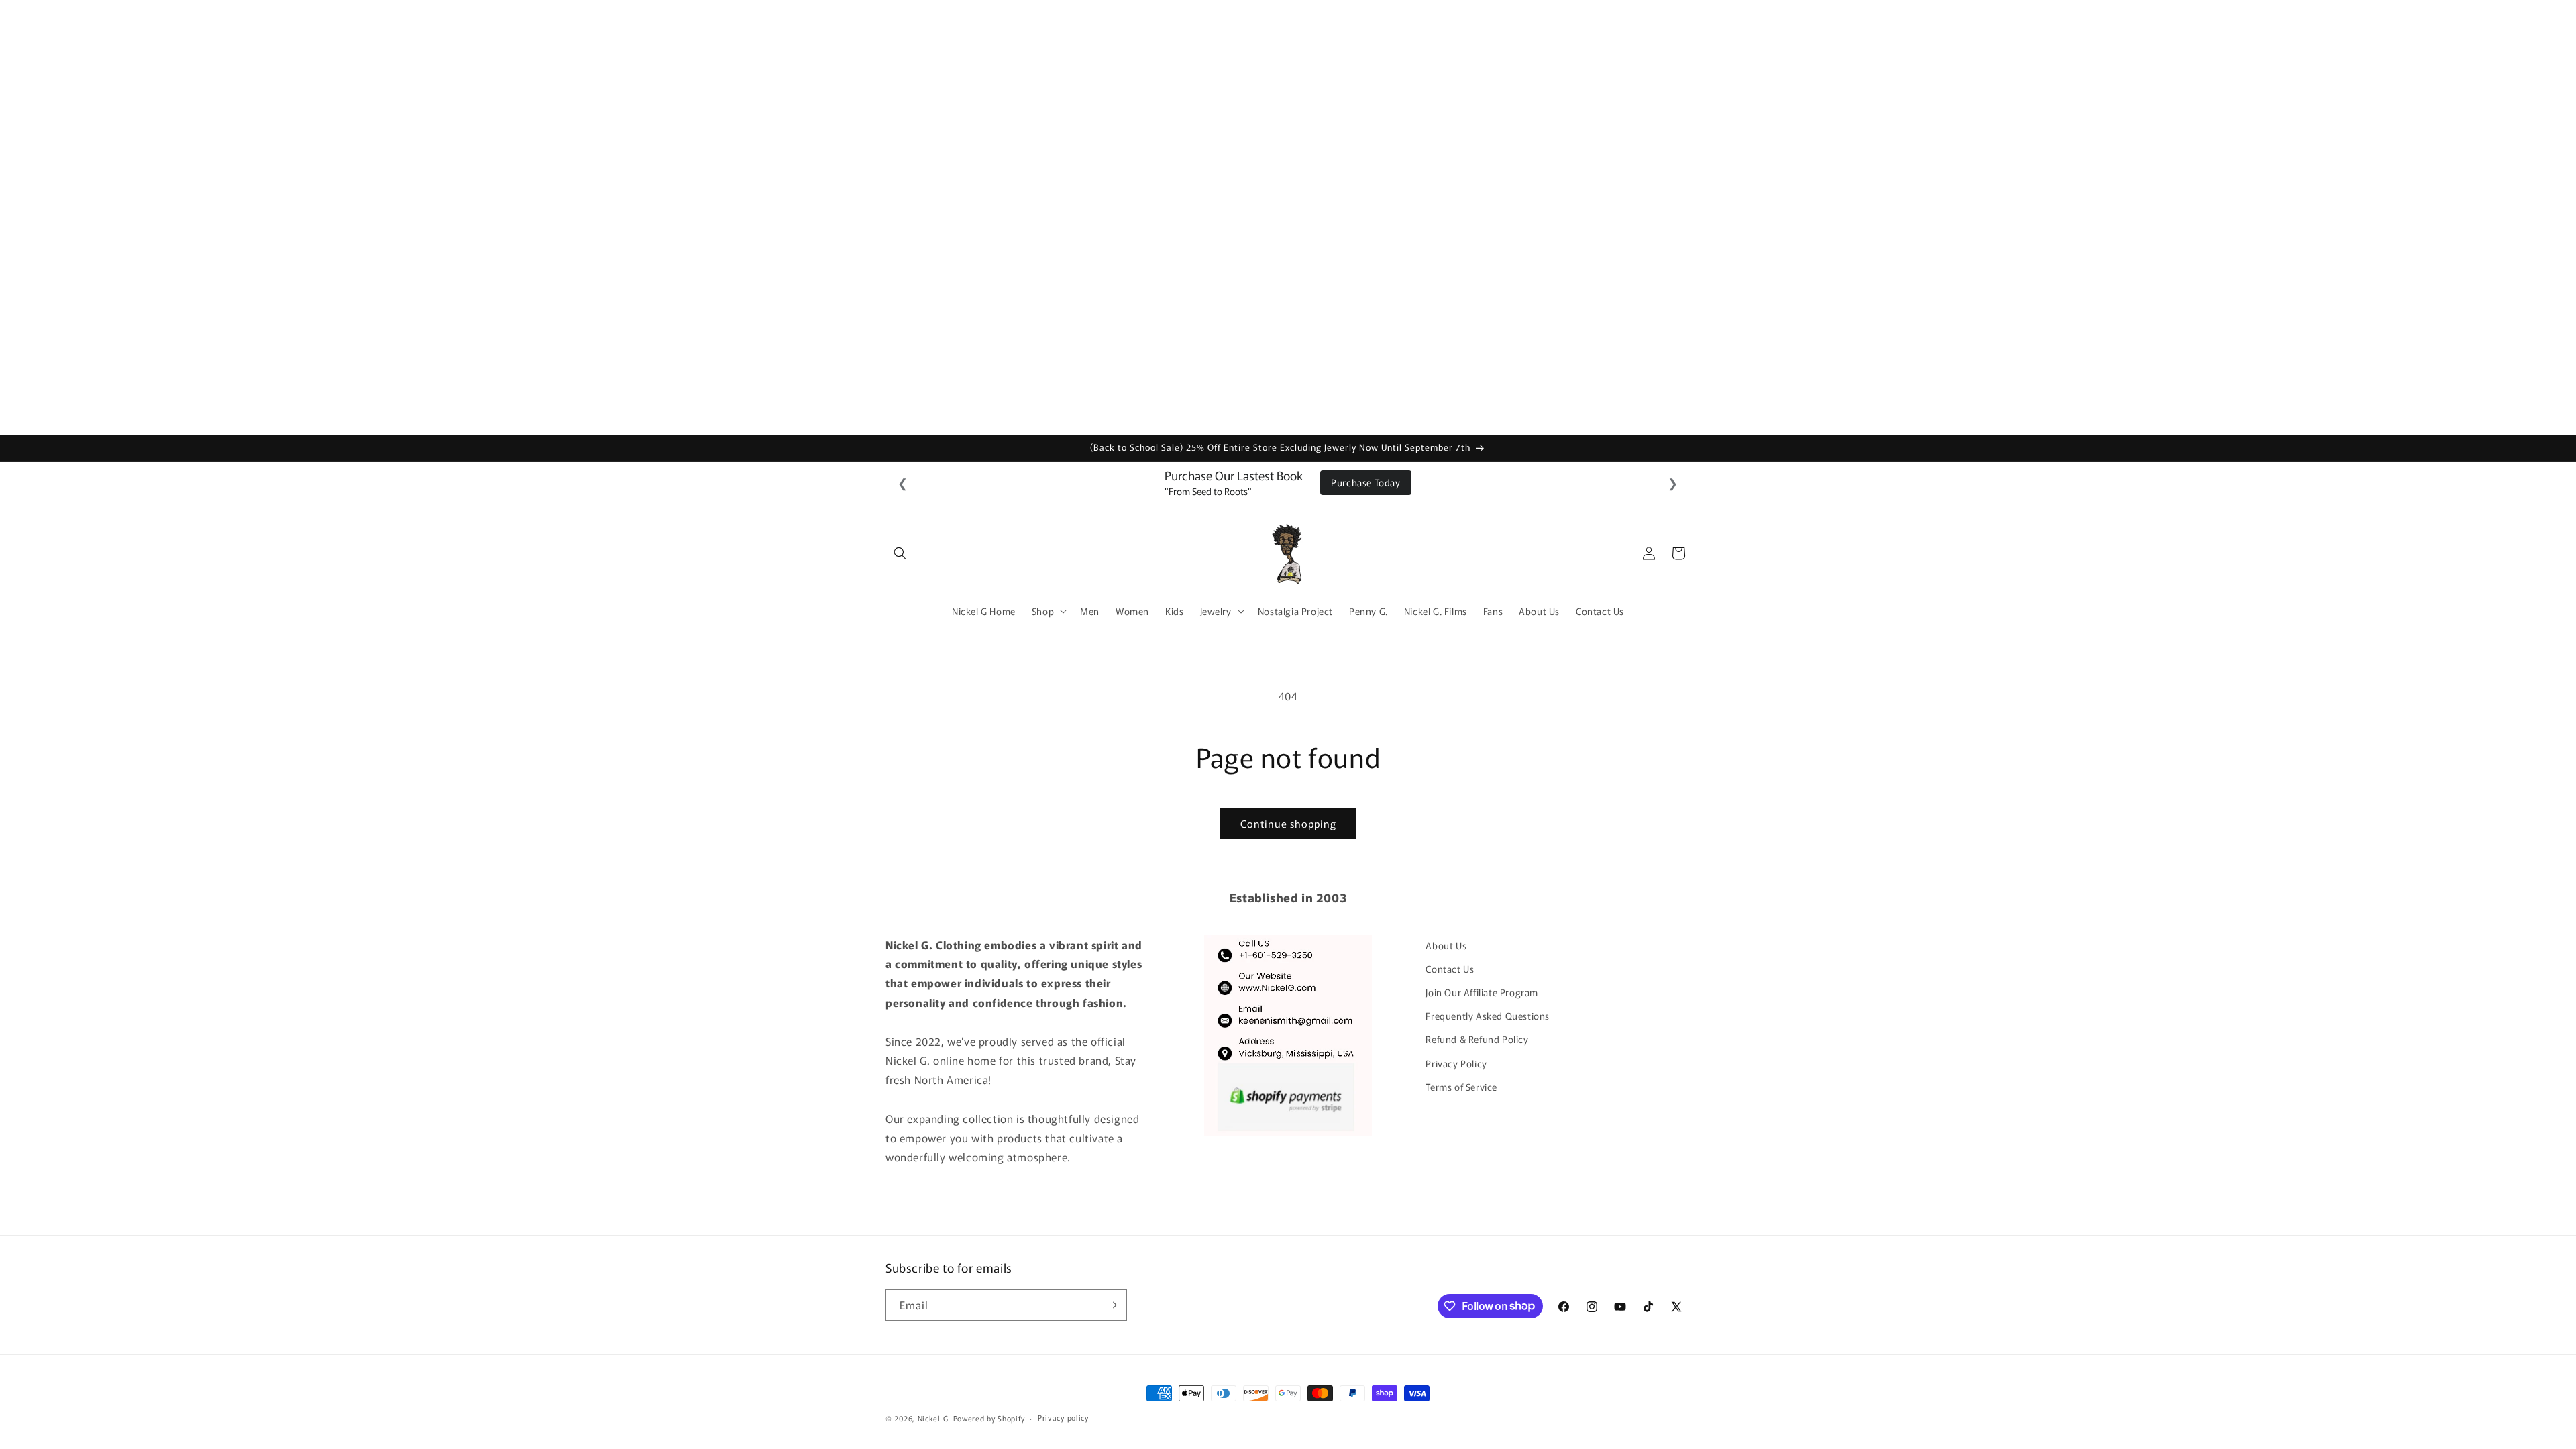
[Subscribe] (1112, 1305)
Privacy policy (1063, 1417)
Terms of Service (1461, 1087)
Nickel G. (934, 1418)
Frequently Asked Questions (1488, 1016)
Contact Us (1450, 969)
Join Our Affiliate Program (1482, 992)
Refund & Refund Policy (1477, 1039)
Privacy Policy (1456, 1063)
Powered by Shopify (989, 1418)
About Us (1446, 945)
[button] (900, 553)
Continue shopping (1288, 823)
